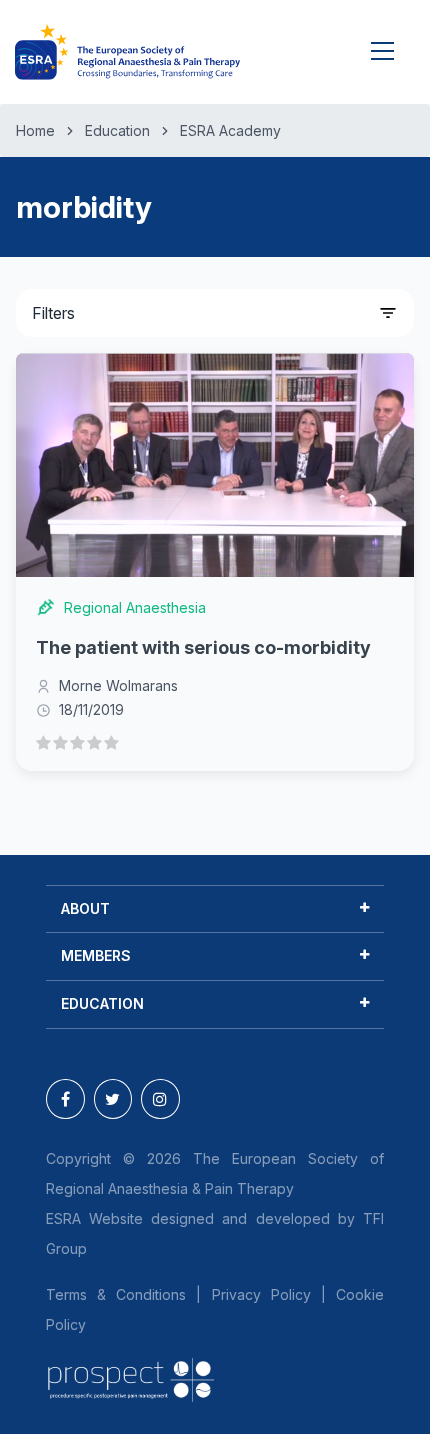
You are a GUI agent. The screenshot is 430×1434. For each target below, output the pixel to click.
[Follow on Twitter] (113, 1099)
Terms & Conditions (116, 1294)
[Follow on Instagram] (160, 1099)
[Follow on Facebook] (65, 1099)
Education (117, 130)
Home (35, 130)
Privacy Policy (261, 1294)
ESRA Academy (230, 130)
